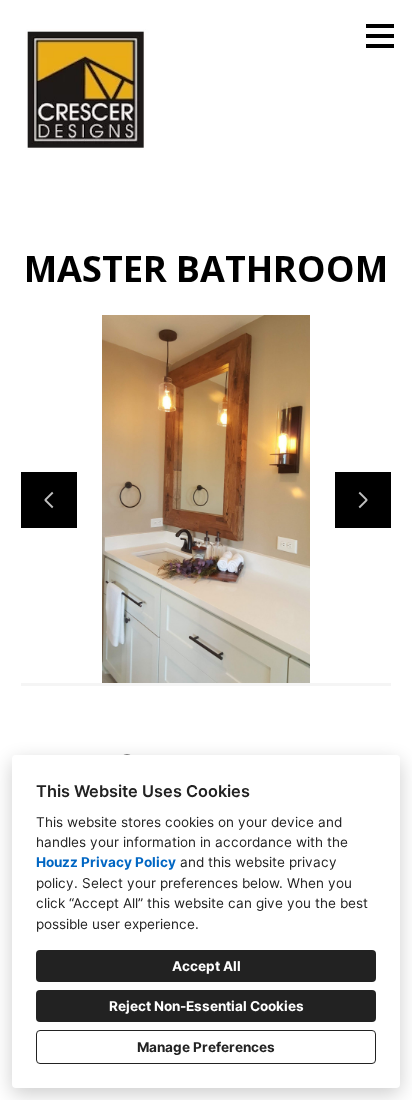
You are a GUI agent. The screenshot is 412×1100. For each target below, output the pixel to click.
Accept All (206, 966)
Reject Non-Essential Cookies (206, 1006)
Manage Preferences (206, 1047)
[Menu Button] (380, 36)
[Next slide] (363, 500)
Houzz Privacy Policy (106, 862)
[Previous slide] (49, 500)
